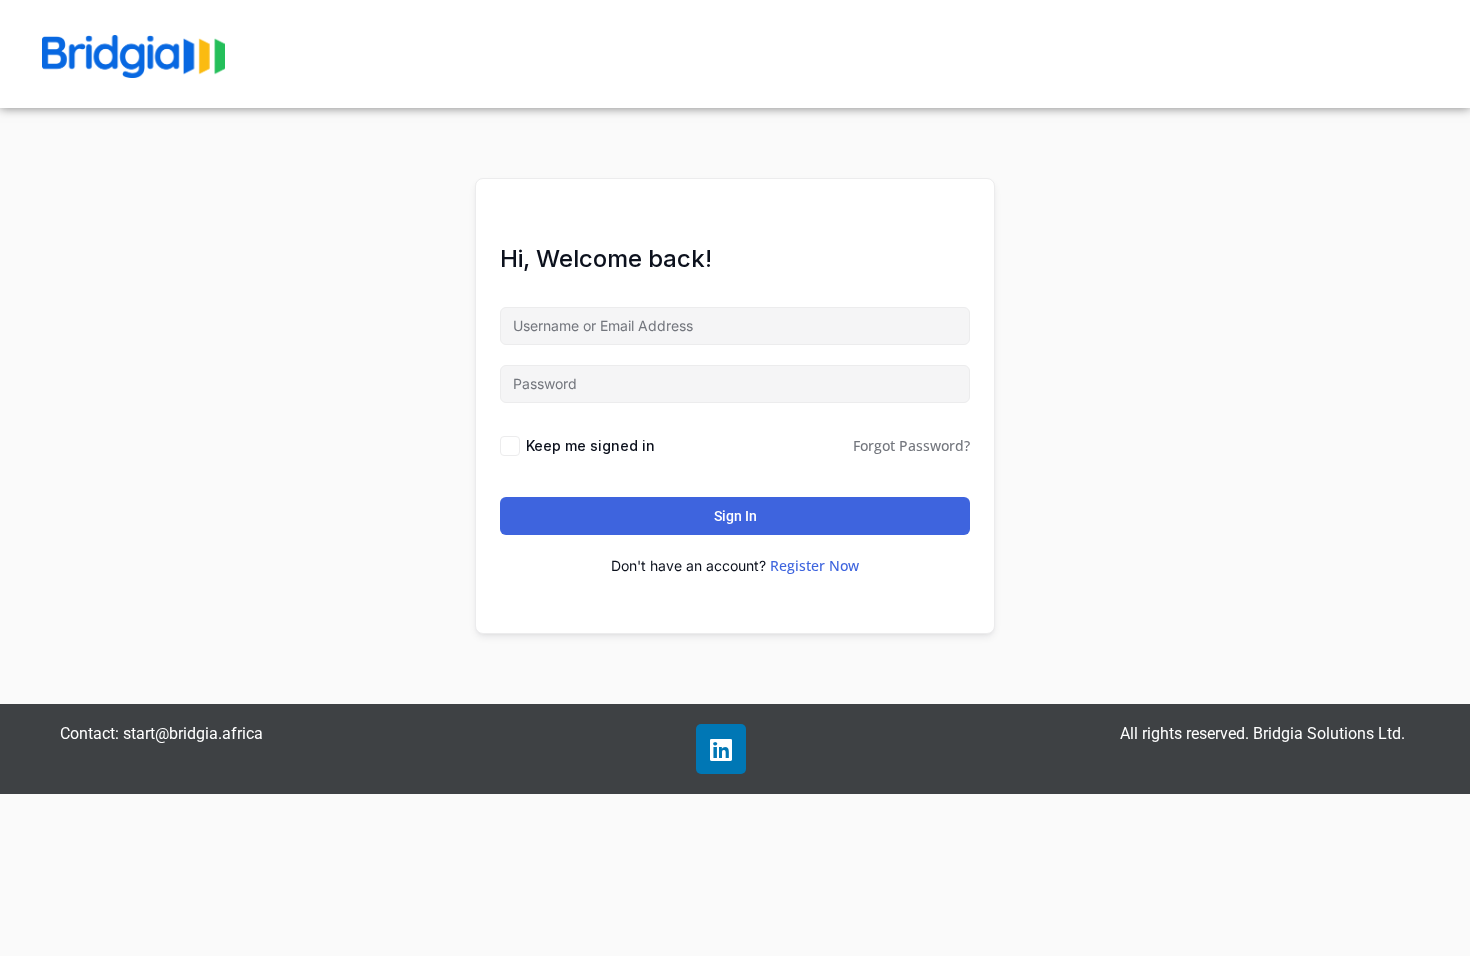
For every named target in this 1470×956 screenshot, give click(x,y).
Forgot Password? (911, 445)
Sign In (735, 516)
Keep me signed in (590, 445)
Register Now (814, 565)
